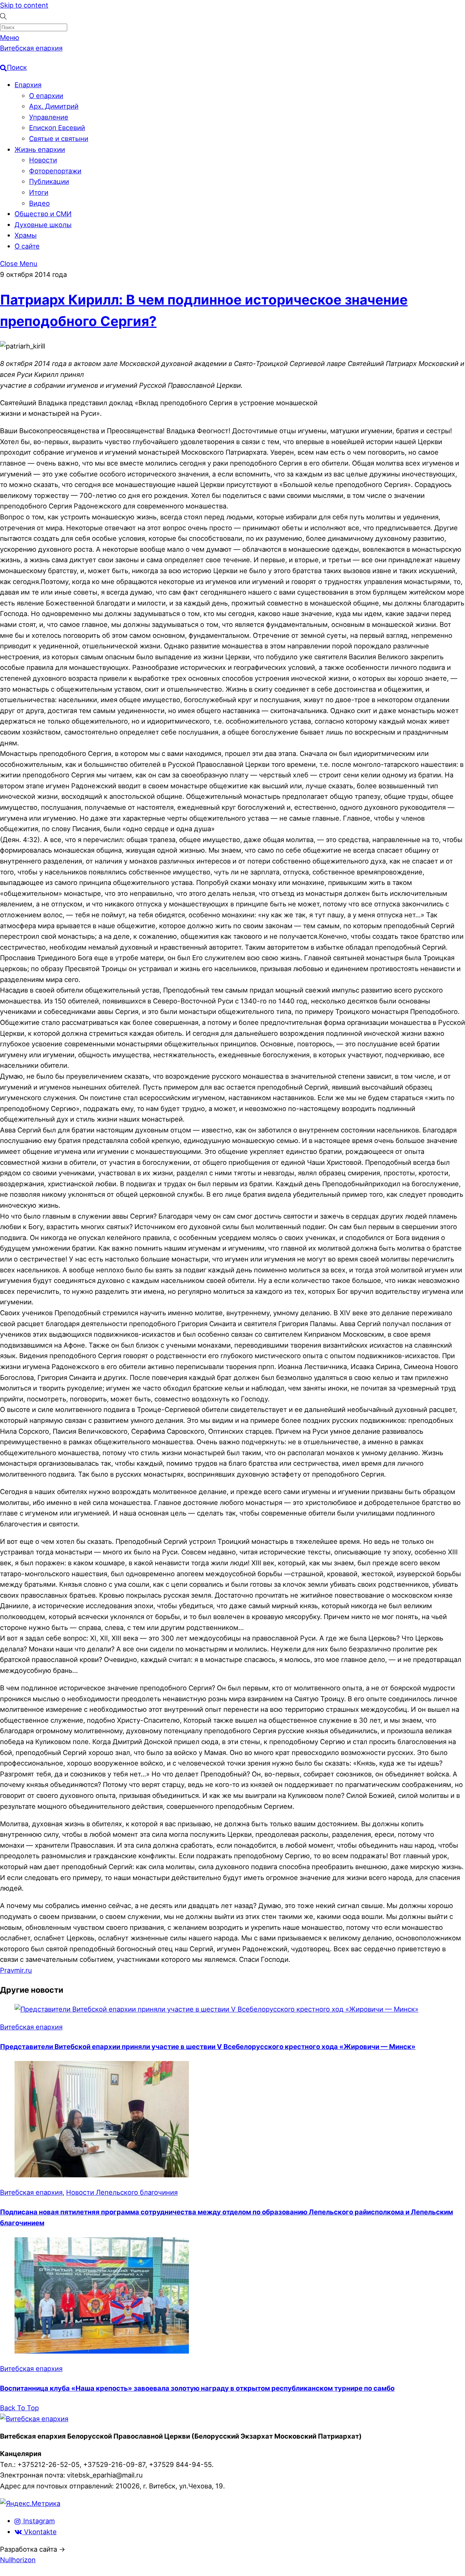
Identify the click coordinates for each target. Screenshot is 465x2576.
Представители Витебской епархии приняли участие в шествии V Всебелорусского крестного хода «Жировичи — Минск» (208, 2046)
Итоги (39, 192)
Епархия (28, 85)
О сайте (27, 246)
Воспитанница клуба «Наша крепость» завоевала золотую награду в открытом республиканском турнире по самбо (197, 2388)
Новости (43, 160)
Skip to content (24, 5)
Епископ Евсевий (57, 128)
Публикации (49, 181)
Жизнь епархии (40, 149)
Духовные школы (43, 225)
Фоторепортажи (55, 171)
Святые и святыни (59, 138)
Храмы (26, 235)
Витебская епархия (31, 2027)
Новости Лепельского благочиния (122, 2192)
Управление (49, 117)
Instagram (38, 2521)
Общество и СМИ (43, 214)
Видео (39, 203)
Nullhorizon (18, 2560)
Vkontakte (39, 2532)
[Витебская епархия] (34, 2419)
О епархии (46, 96)
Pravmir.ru (16, 1970)
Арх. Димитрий (54, 106)
